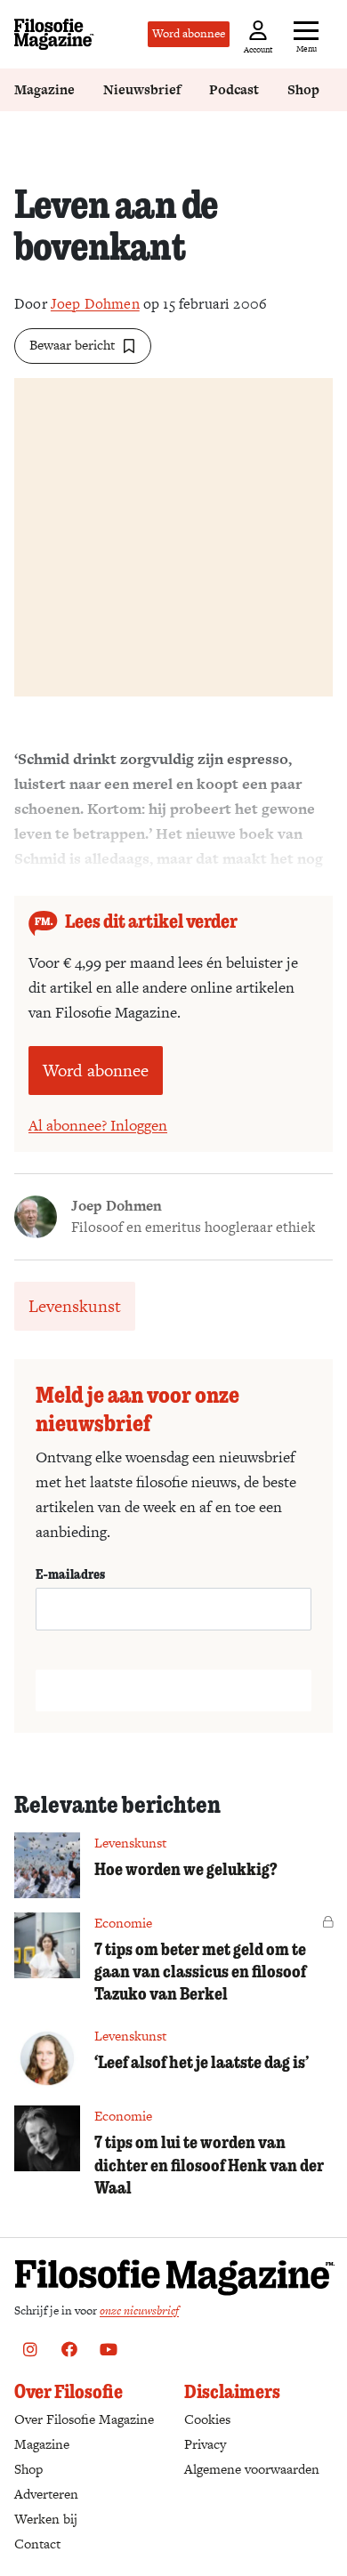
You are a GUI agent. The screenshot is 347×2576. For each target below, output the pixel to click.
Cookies (207, 2419)
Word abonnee (189, 33)
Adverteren (46, 2494)
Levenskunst (75, 1306)
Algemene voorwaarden (252, 2469)
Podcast (234, 89)
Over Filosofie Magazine (84, 2419)
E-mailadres (70, 1574)
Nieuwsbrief (142, 89)
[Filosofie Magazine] (54, 34)
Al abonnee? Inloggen (98, 1125)
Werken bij (46, 2519)
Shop (303, 89)
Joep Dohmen (95, 304)
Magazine (44, 89)
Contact (37, 2544)
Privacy (205, 2444)
